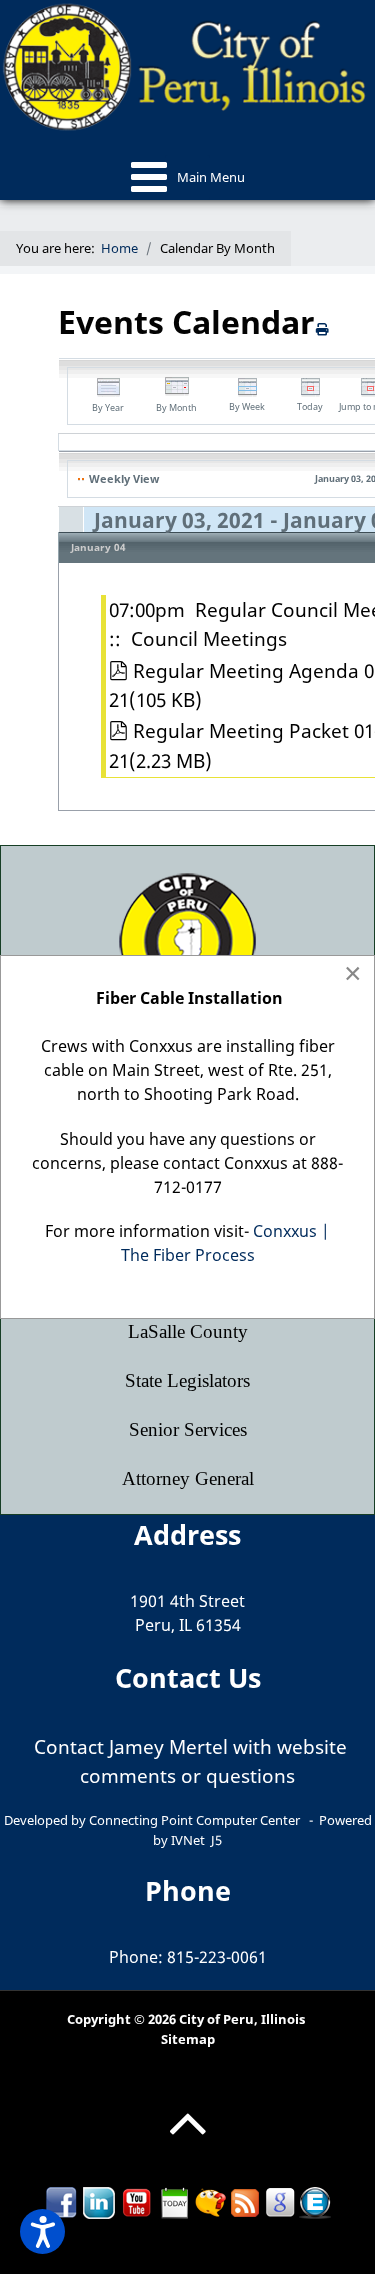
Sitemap (188, 2039)
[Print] (322, 329)
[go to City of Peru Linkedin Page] (99, 2201)
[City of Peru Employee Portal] (315, 2201)
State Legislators (187, 1380)
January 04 (98, 547)
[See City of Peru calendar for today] (175, 2201)
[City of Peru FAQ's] (210, 2201)
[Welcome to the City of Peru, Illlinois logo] (187, 65)
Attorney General (188, 1478)
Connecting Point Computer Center (194, 1820)
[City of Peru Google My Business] (280, 2201)
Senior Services (188, 1429)
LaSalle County (188, 1331)
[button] (42, 2231)
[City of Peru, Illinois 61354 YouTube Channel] (137, 2201)
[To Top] (187, 2139)
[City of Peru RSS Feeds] (245, 2201)
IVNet (188, 1840)
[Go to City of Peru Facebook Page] (61, 2201)
